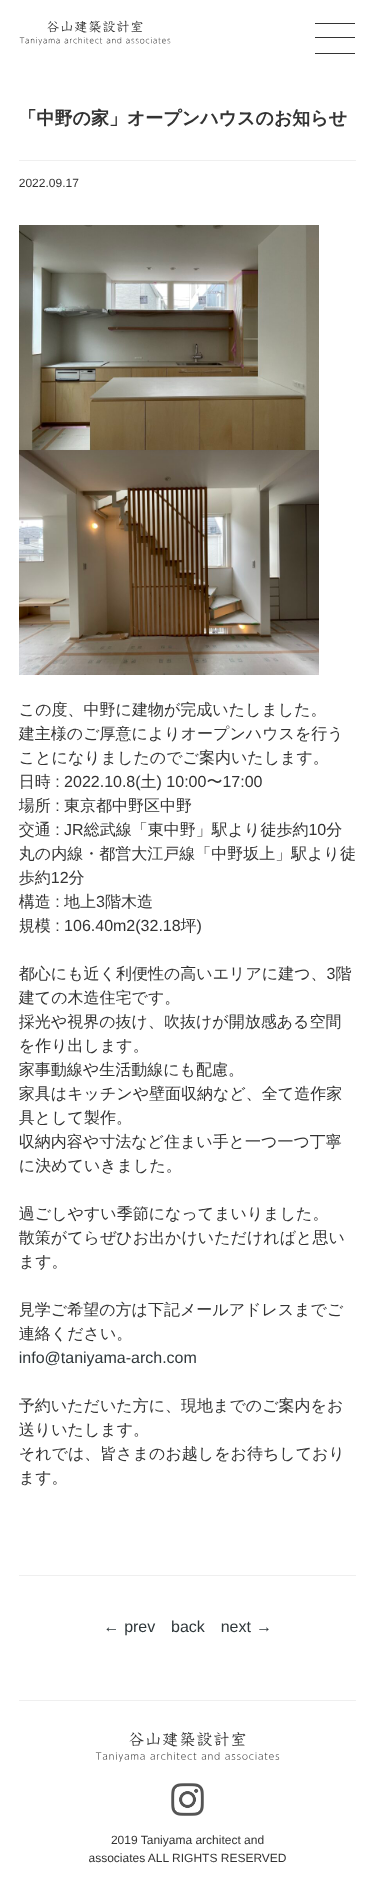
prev (139, 1627)
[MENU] (327, 42)
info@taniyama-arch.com (108, 1358)
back (188, 1627)
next (236, 1627)
